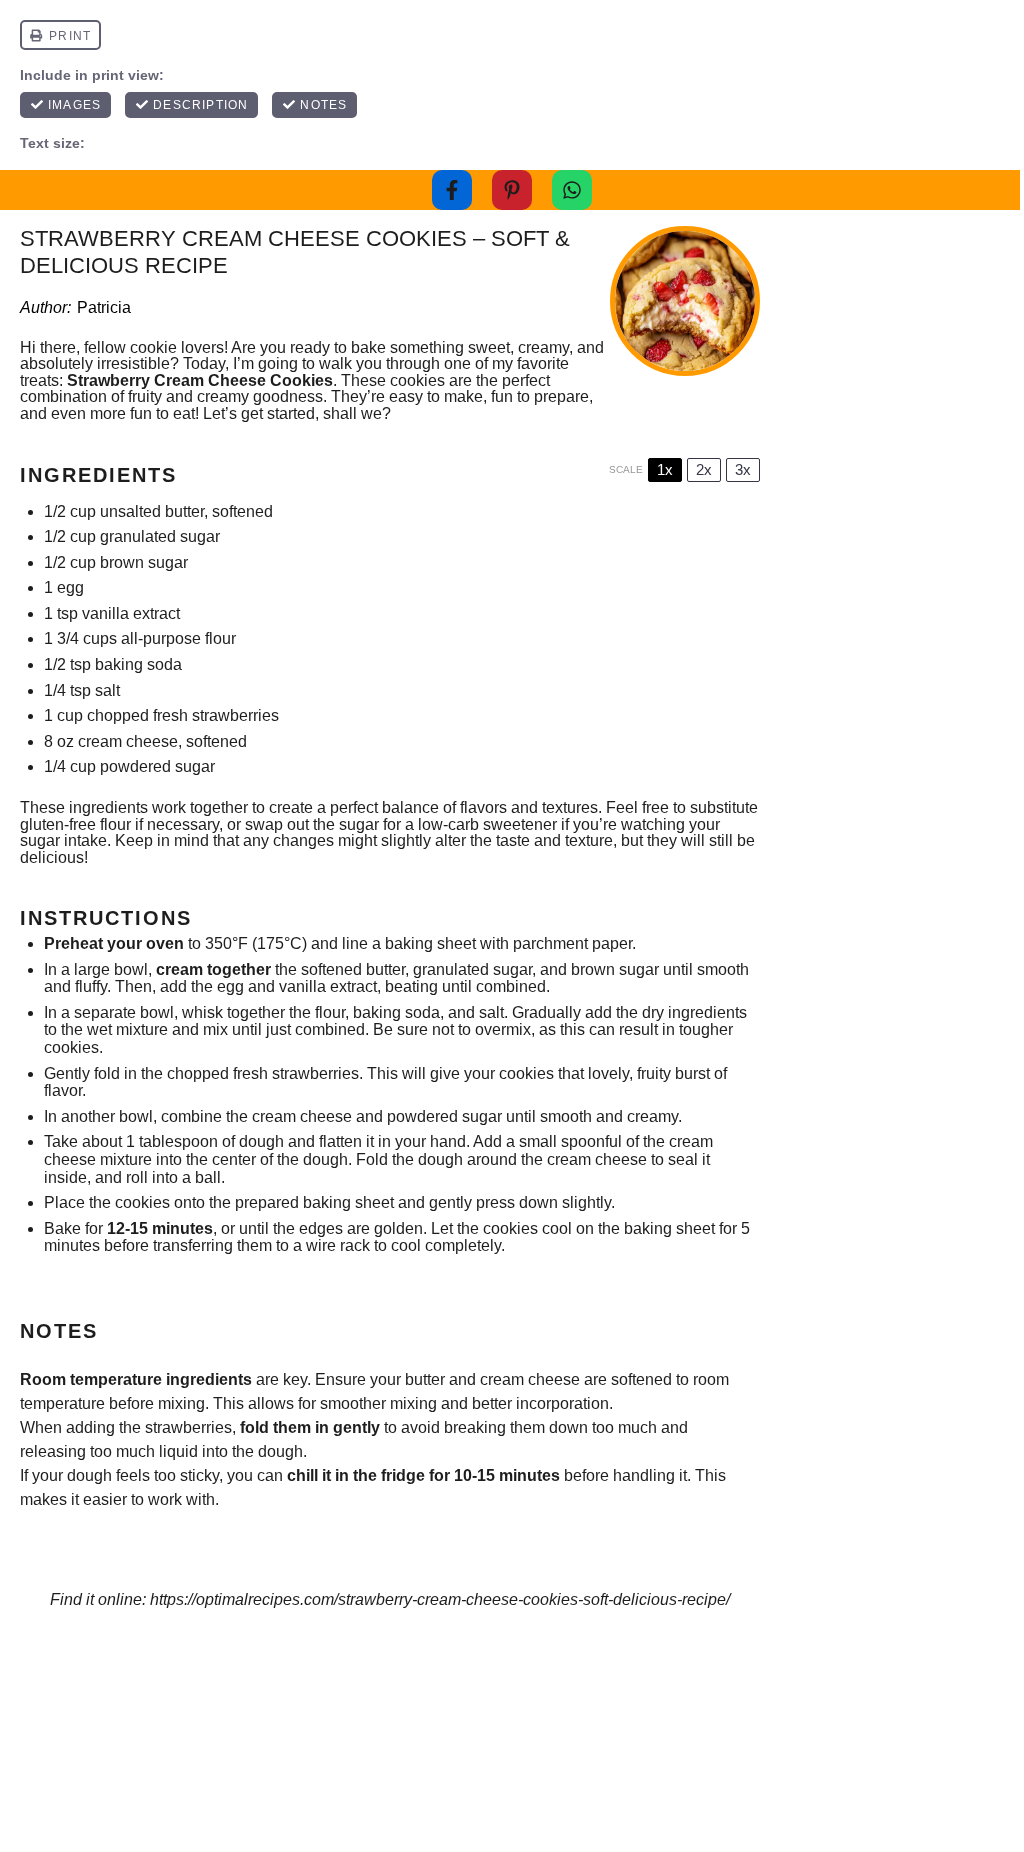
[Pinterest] (512, 190)
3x (743, 469)
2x (704, 469)
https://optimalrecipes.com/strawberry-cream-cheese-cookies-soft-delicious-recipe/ (440, 1599)
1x (665, 469)
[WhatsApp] (572, 190)
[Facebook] (452, 190)
